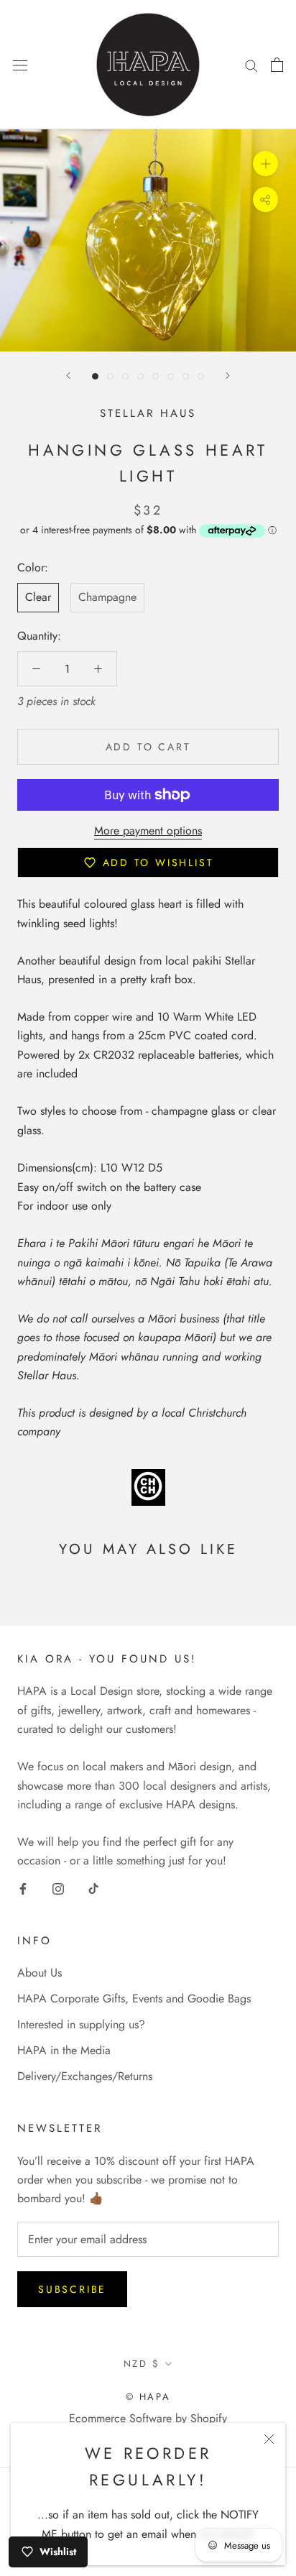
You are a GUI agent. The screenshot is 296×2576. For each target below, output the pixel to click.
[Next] (228, 376)
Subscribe (72, 2289)
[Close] (269, 2439)
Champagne (107, 597)
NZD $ (142, 2364)
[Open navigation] (20, 65)
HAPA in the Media (64, 2050)
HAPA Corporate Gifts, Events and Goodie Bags (134, 1998)
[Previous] (68, 376)
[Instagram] (58, 1888)
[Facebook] (23, 1888)
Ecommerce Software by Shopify (148, 2418)
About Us (40, 1973)
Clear (38, 597)
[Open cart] (277, 65)
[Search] (251, 65)
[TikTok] (93, 1888)
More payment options (148, 831)
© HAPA (148, 2397)
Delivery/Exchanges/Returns (85, 2076)
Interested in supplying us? (81, 2024)
